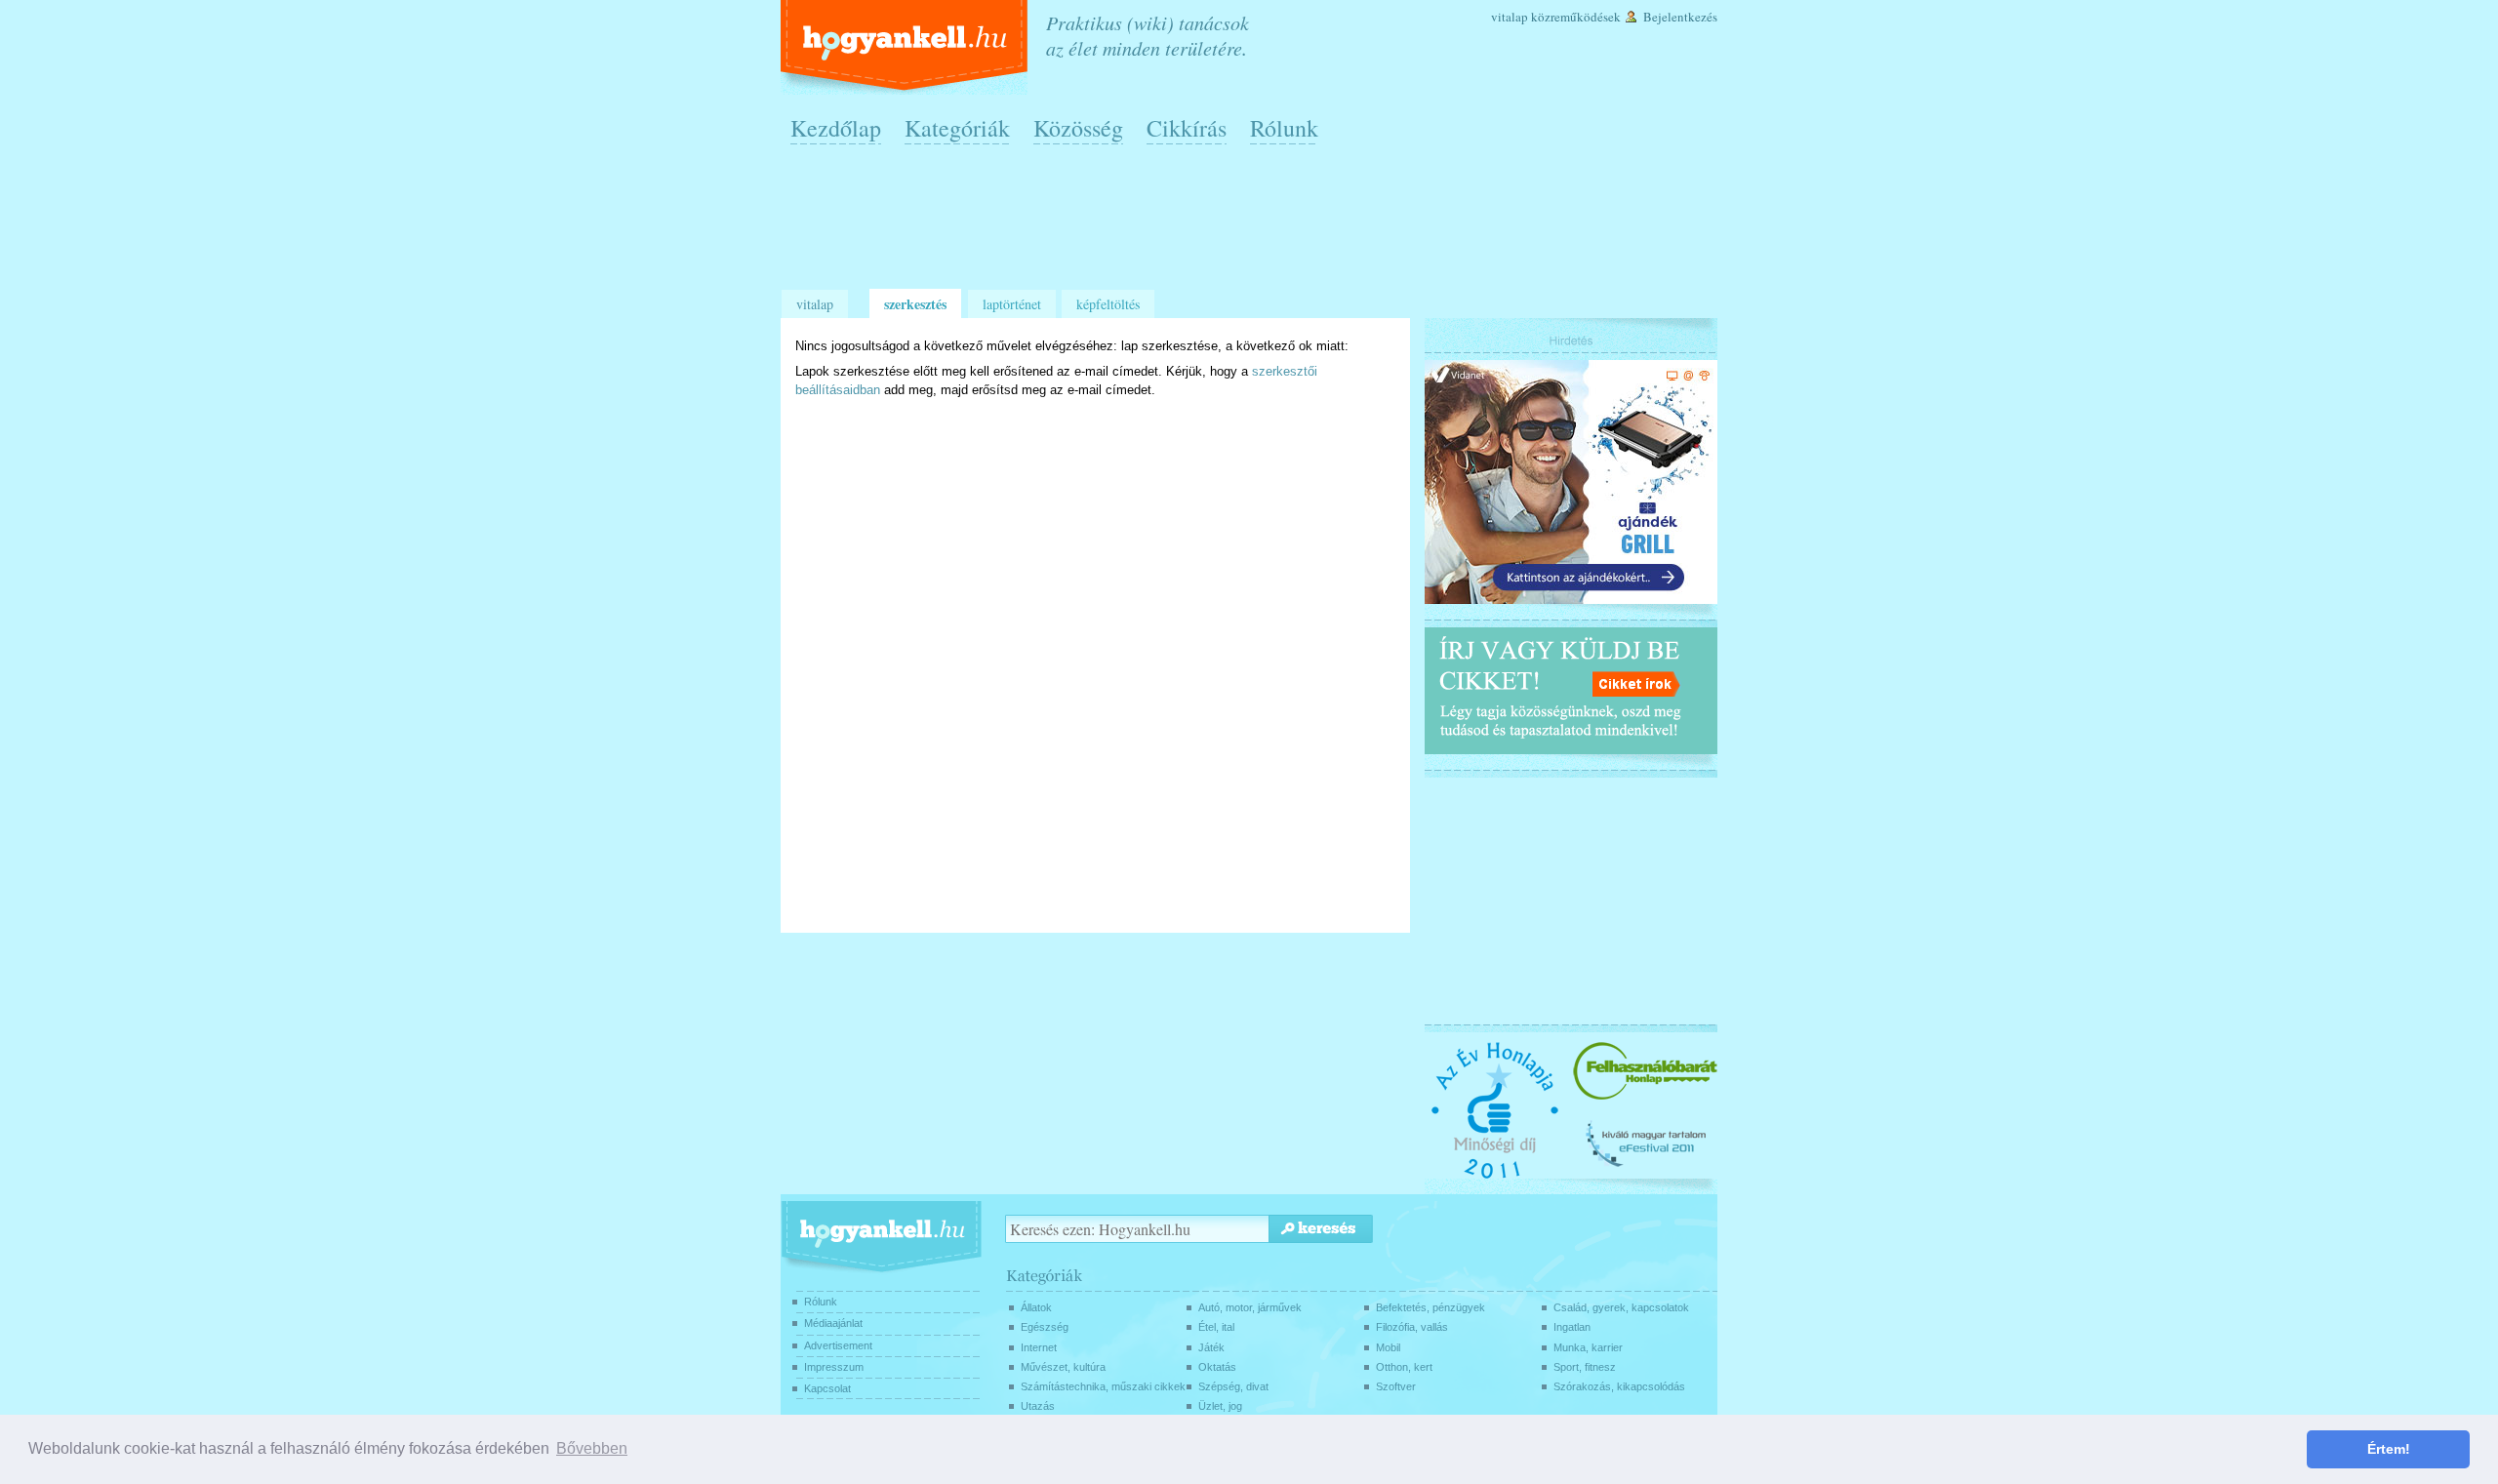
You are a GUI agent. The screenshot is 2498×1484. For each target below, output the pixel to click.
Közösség (1078, 128)
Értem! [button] (2389, 1449)
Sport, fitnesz (1585, 1367)
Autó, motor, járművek (1250, 1307)
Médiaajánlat (833, 1323)
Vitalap (1510, 17)
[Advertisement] (1254, 225)
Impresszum (834, 1367)
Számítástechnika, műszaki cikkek (1103, 1386)
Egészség (1045, 1327)
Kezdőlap (836, 128)
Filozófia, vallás (1412, 1327)
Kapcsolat (827, 1388)
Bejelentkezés (1680, 17)
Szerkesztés (915, 304)
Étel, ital (1216, 1327)
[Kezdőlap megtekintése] (906, 47)
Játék (1211, 1347)
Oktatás (1217, 1367)
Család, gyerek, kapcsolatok (1621, 1307)
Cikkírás (1187, 128)
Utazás (1038, 1406)
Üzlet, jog (1220, 1406)
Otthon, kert (1404, 1367)
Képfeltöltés (1108, 304)
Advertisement (838, 1345)
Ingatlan (1572, 1327)
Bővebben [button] (592, 1448)
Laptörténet (1012, 304)
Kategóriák (957, 128)
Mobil (1388, 1347)
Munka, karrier (1588, 1347)
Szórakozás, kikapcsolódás (1619, 1386)
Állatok (1036, 1307)
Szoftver (1396, 1386)
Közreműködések (1576, 17)
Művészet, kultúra (1063, 1367)
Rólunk (1284, 128)
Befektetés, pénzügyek (1430, 1307)
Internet (1039, 1347)
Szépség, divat (1233, 1386)
